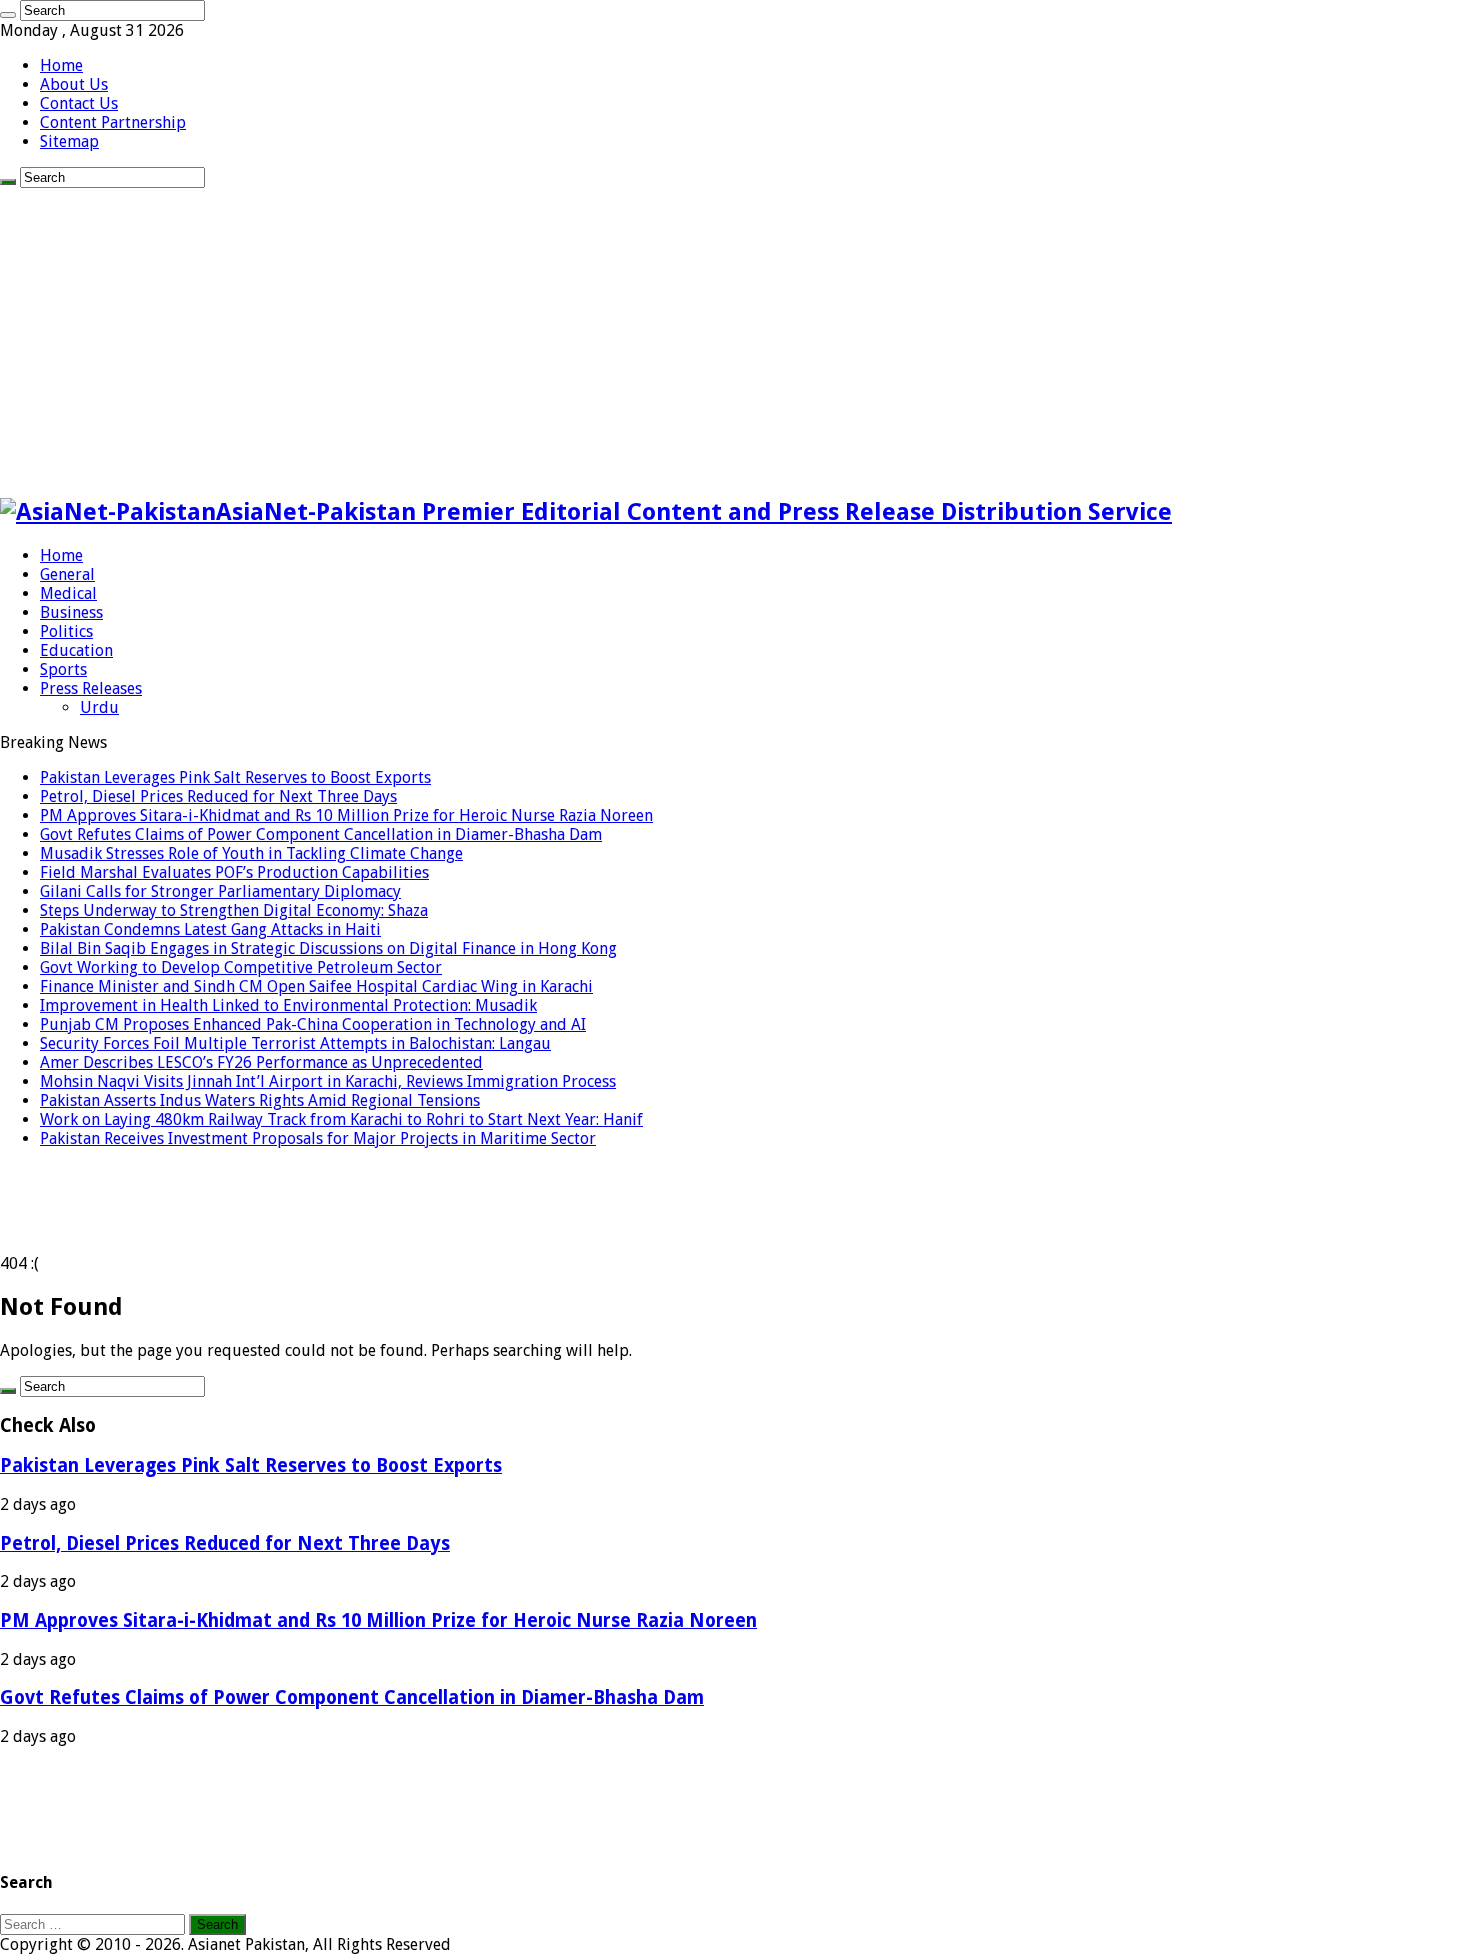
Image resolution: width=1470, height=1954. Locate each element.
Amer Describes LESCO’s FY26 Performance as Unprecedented (261, 1062)
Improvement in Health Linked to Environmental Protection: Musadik (288, 1005)
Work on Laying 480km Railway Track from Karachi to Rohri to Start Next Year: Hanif (341, 1119)
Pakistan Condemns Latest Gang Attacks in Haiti (210, 929)
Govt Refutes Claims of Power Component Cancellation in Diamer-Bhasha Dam (321, 834)
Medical (68, 593)
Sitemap (69, 141)
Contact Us (79, 103)
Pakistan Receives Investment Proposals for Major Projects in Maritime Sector (318, 1138)
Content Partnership (113, 122)
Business (71, 612)
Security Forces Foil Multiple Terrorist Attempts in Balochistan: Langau (295, 1043)
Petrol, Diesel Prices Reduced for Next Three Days (218, 796)
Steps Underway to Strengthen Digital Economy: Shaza (234, 910)
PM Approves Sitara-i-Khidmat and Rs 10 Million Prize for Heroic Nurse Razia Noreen (346, 815)
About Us (74, 84)
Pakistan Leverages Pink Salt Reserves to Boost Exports (235, 777)
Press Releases (91, 688)
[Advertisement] (735, 338)
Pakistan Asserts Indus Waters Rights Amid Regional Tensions (260, 1100)
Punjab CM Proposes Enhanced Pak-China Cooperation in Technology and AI (313, 1024)
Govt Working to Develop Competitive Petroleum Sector (241, 967)
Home (61, 65)
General (67, 574)
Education (76, 650)
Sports (63, 669)
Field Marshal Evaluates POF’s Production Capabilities (234, 872)
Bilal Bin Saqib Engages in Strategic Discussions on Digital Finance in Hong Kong (328, 948)
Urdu (99, 707)
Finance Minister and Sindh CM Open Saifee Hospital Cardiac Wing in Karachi (316, 986)
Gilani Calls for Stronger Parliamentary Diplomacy (220, 891)
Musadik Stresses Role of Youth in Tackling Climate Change (251, 853)
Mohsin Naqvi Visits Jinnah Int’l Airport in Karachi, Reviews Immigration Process (328, 1081)
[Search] (8, 15)
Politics (66, 631)
